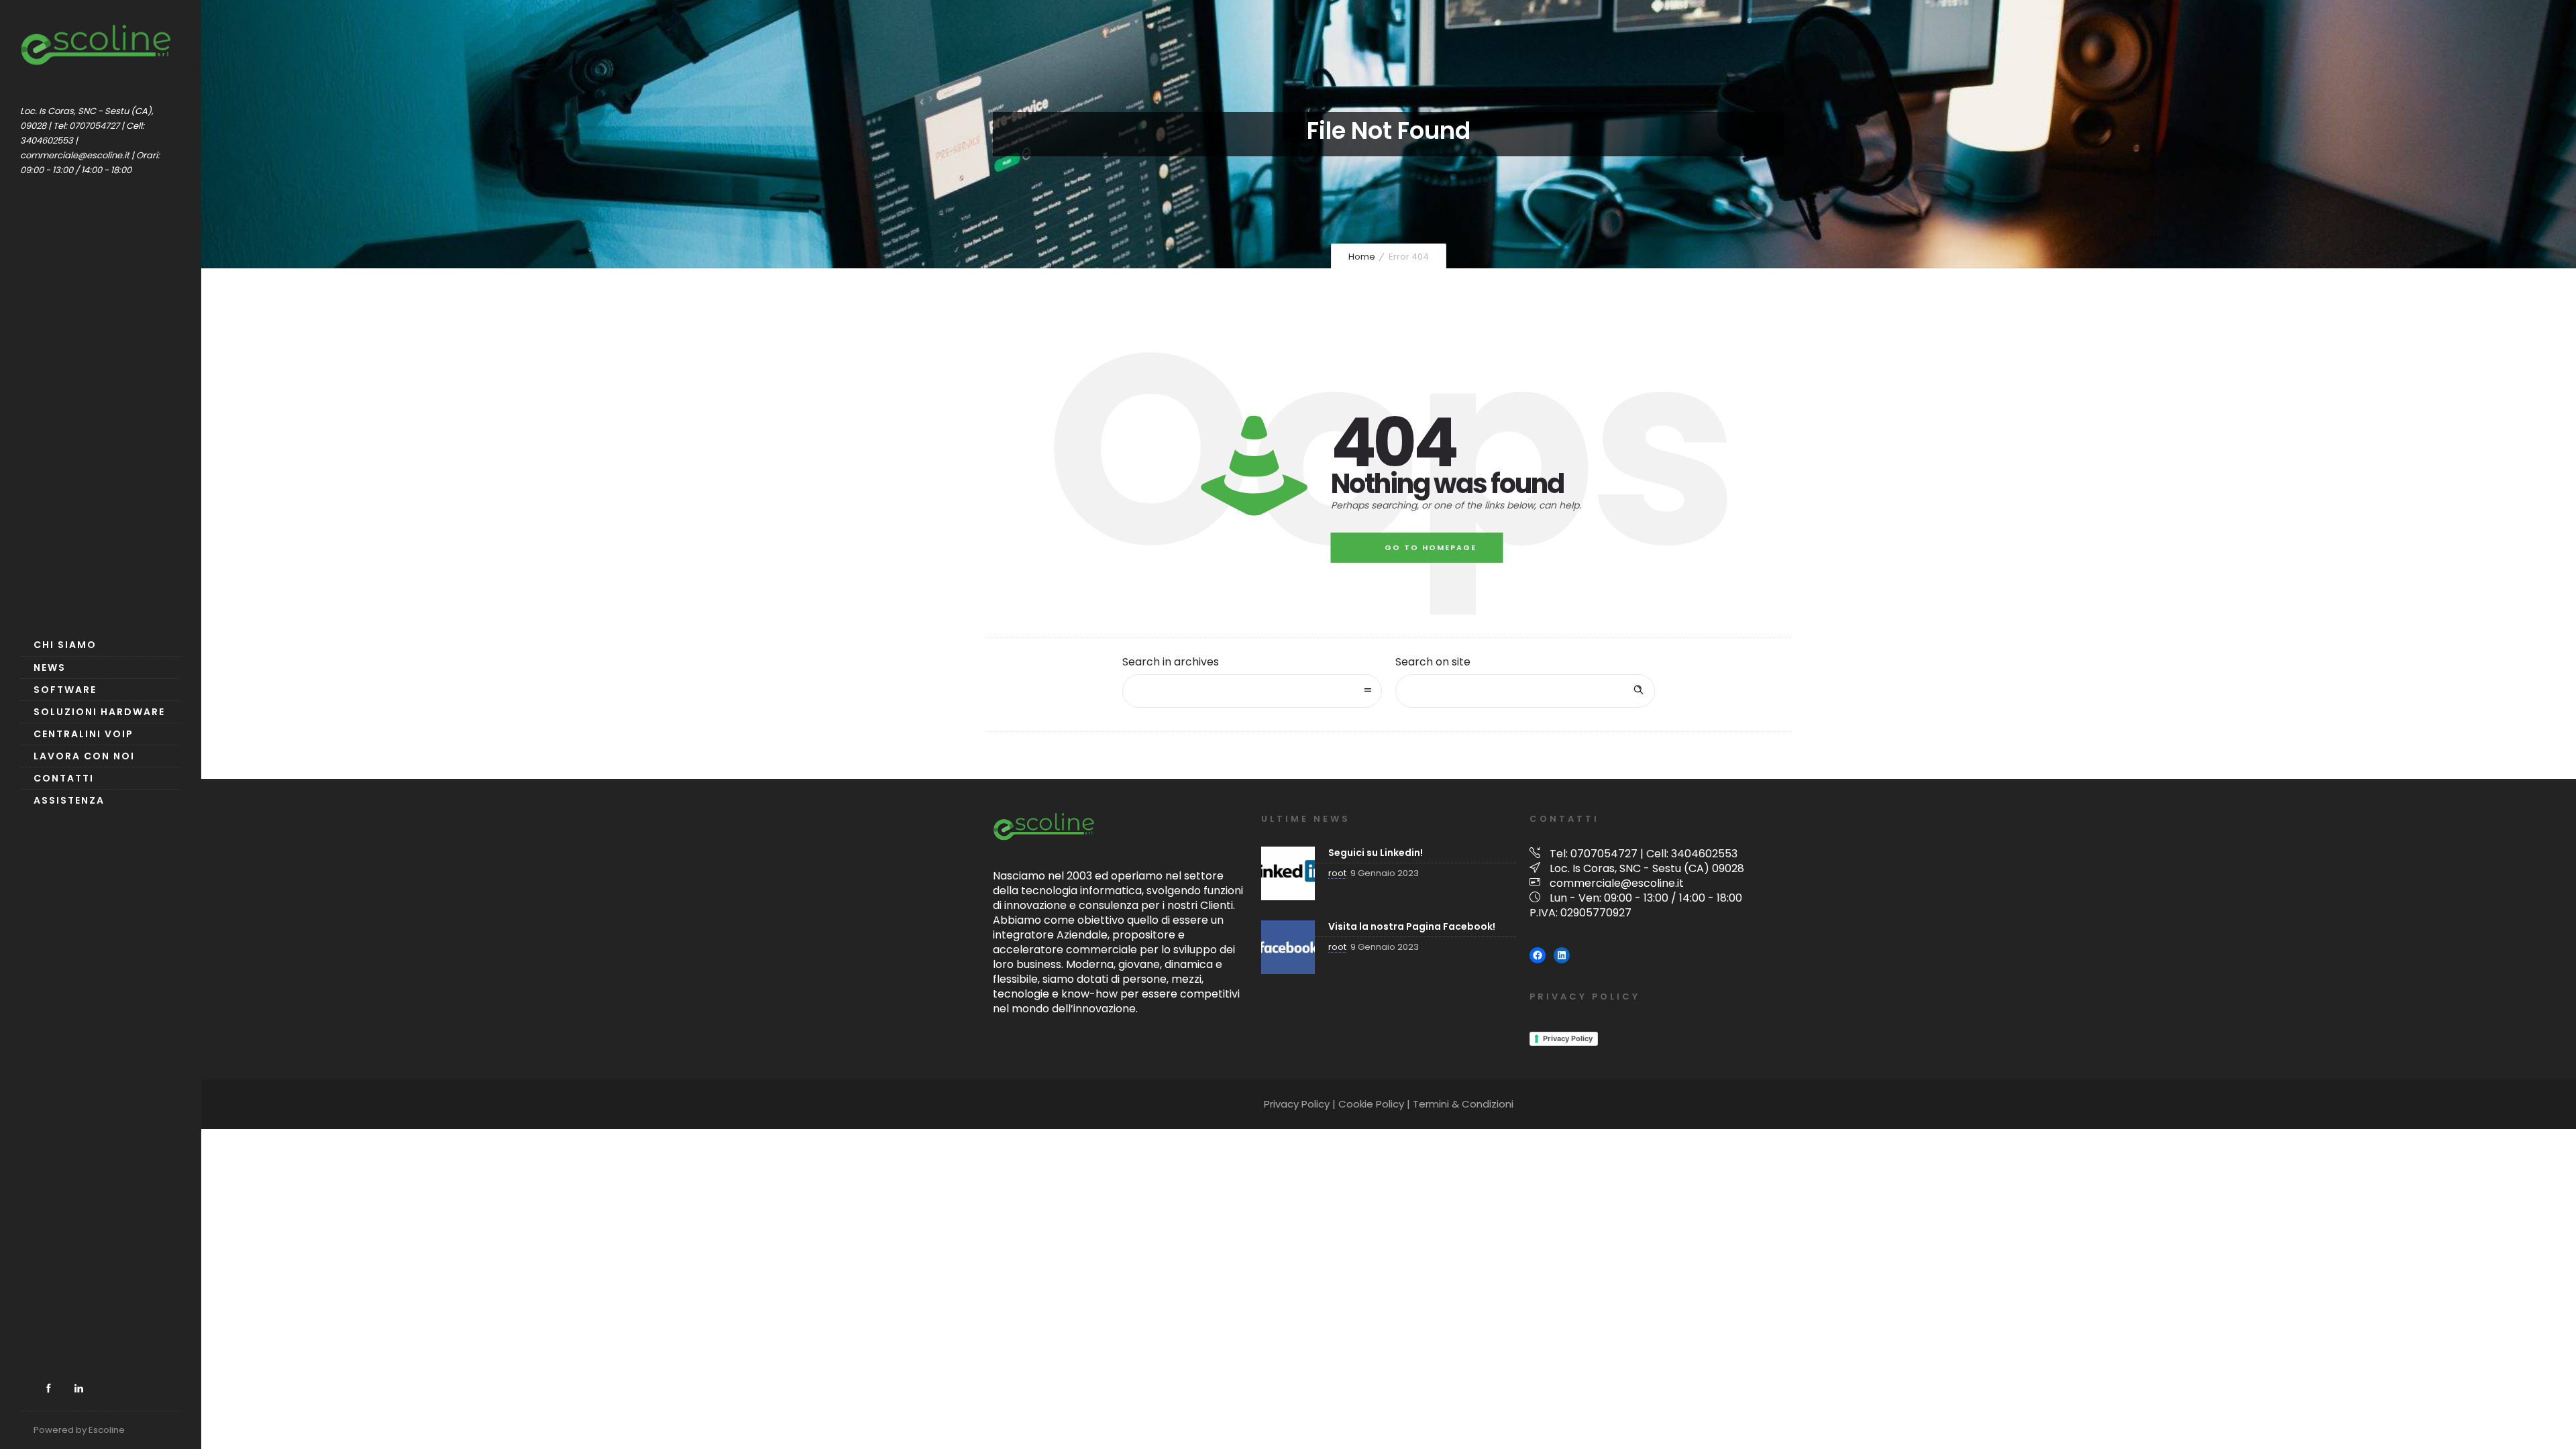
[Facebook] (48, 1389)
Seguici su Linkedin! (1376, 853)
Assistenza (69, 800)
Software (65, 690)
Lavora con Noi (84, 756)
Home (1362, 257)
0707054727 (1604, 854)
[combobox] (1252, 691)
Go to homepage (1431, 547)
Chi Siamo (65, 645)
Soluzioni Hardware (99, 712)
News (50, 667)
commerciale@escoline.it (1617, 883)
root (1337, 873)
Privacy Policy (1568, 1038)
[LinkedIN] (78, 1389)
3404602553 (1704, 854)
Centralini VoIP (84, 734)
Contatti (64, 778)
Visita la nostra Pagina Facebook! (1412, 926)
